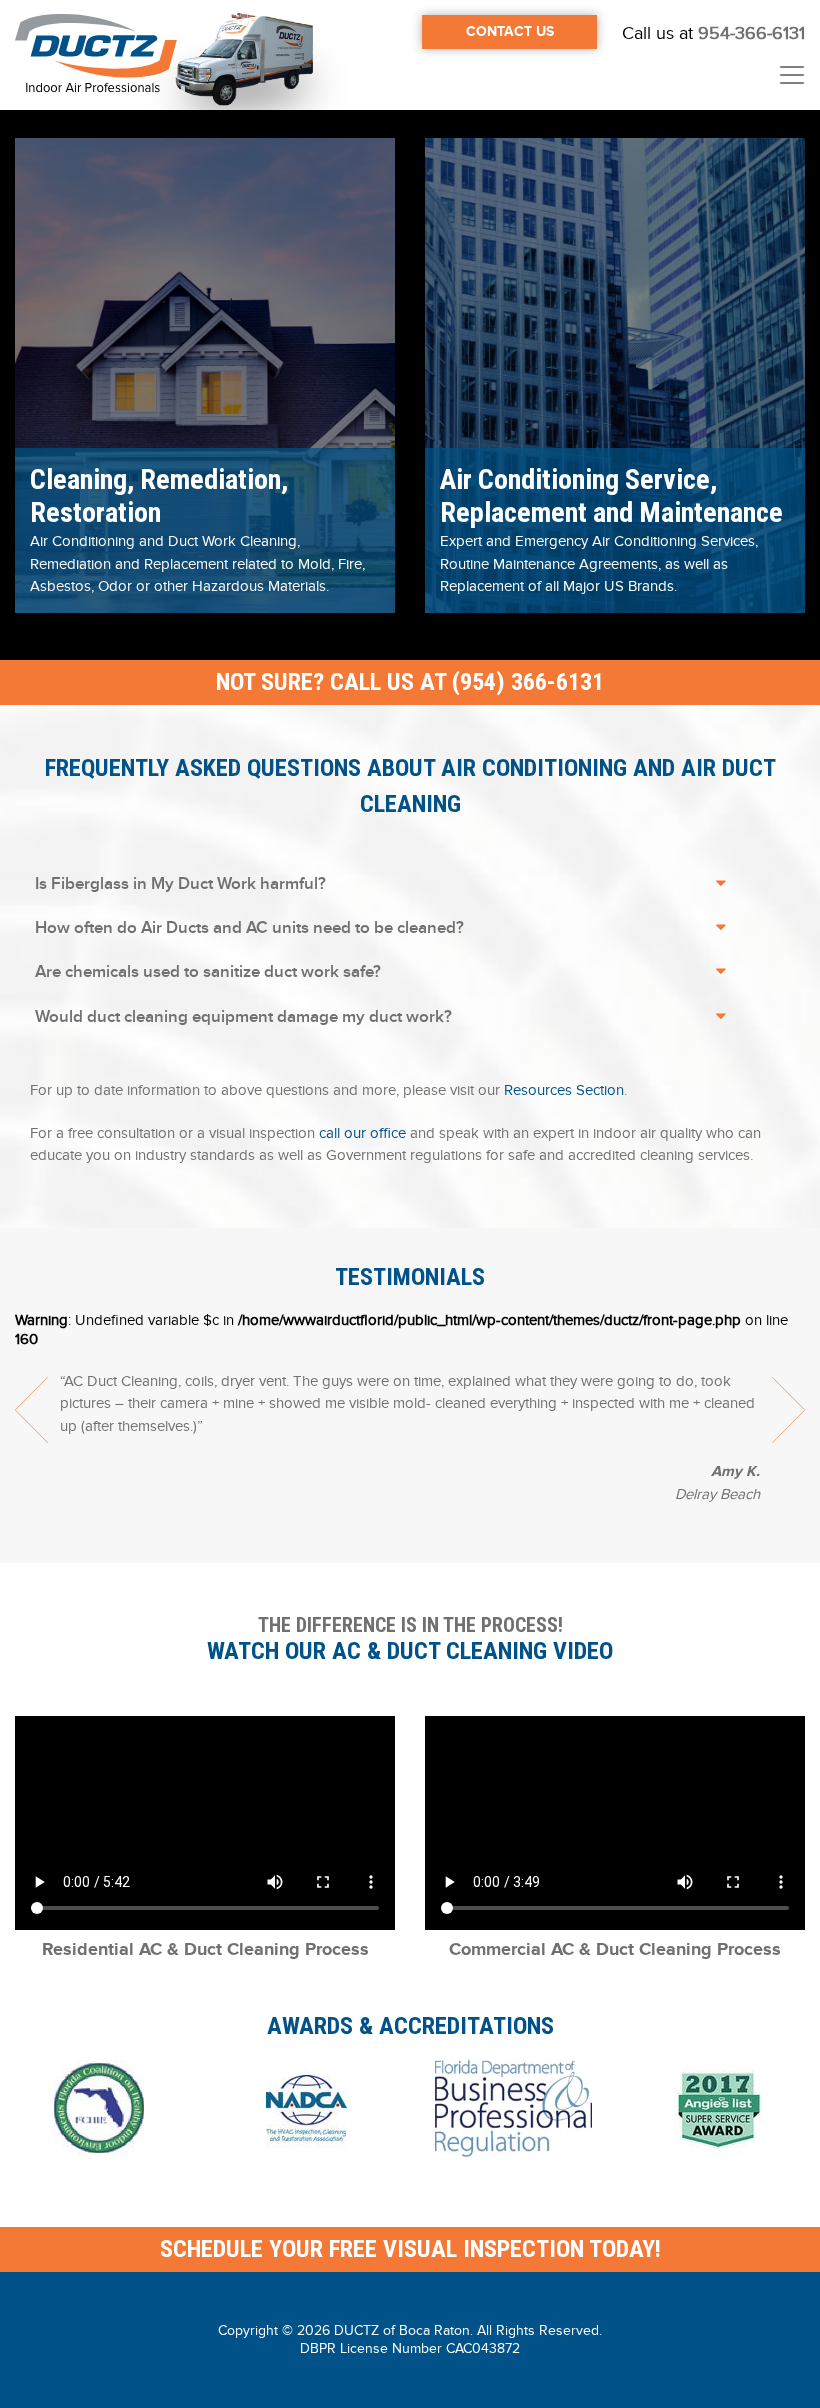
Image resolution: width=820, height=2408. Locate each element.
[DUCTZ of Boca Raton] (96, 55)
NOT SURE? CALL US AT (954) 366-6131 (410, 682)
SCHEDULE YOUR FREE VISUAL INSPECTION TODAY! (410, 2249)
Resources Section (564, 1090)
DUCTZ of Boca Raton (402, 2330)
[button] (205, 372)
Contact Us (510, 31)
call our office (362, 1133)
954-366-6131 (751, 33)
